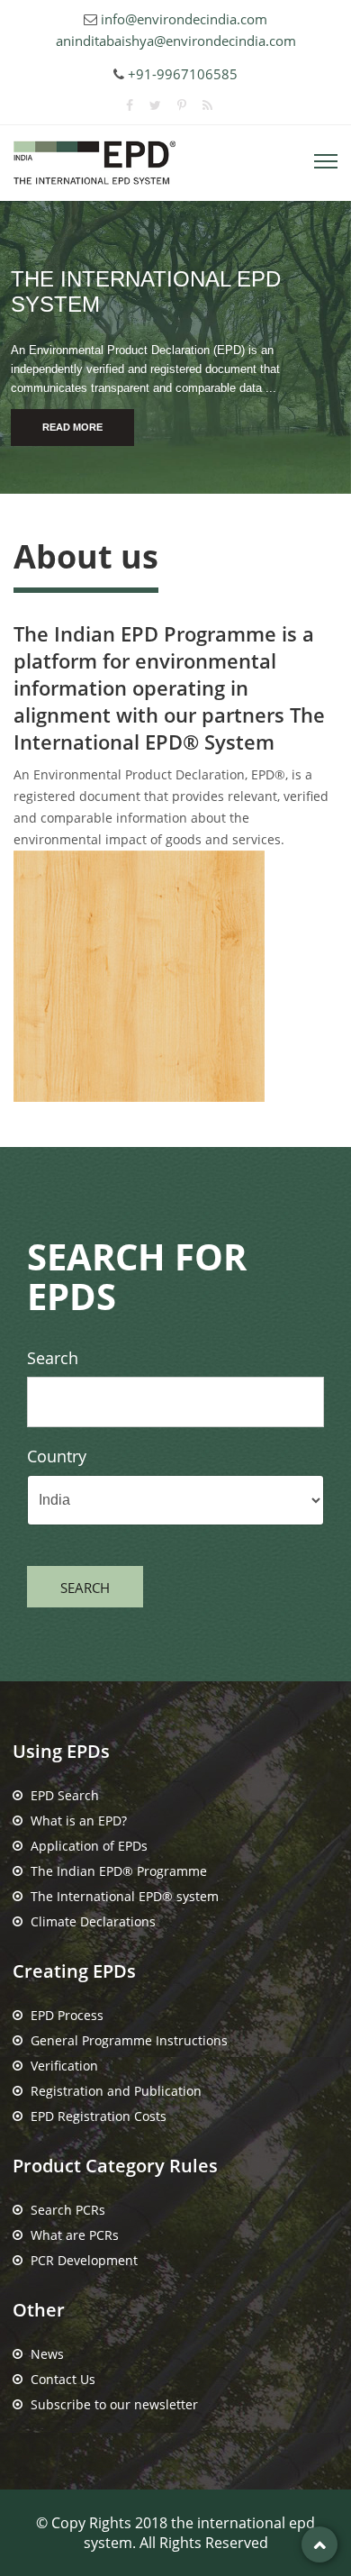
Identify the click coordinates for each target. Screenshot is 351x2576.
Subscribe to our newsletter (114, 2404)
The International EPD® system (125, 1896)
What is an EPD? (79, 1820)
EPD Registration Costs (99, 2116)
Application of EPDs (89, 1846)
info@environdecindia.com (184, 19)
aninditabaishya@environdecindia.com (176, 41)
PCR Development (84, 2260)
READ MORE (72, 427)
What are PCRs (75, 2235)
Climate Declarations (93, 1921)
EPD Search (65, 1795)
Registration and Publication (116, 2091)
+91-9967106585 (183, 74)
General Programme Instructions (129, 2040)
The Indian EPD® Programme (119, 1871)
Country (57, 1456)
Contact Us (63, 2379)
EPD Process (67, 2015)
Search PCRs (68, 2210)
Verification (64, 2066)
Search (53, 1358)
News (47, 2354)
